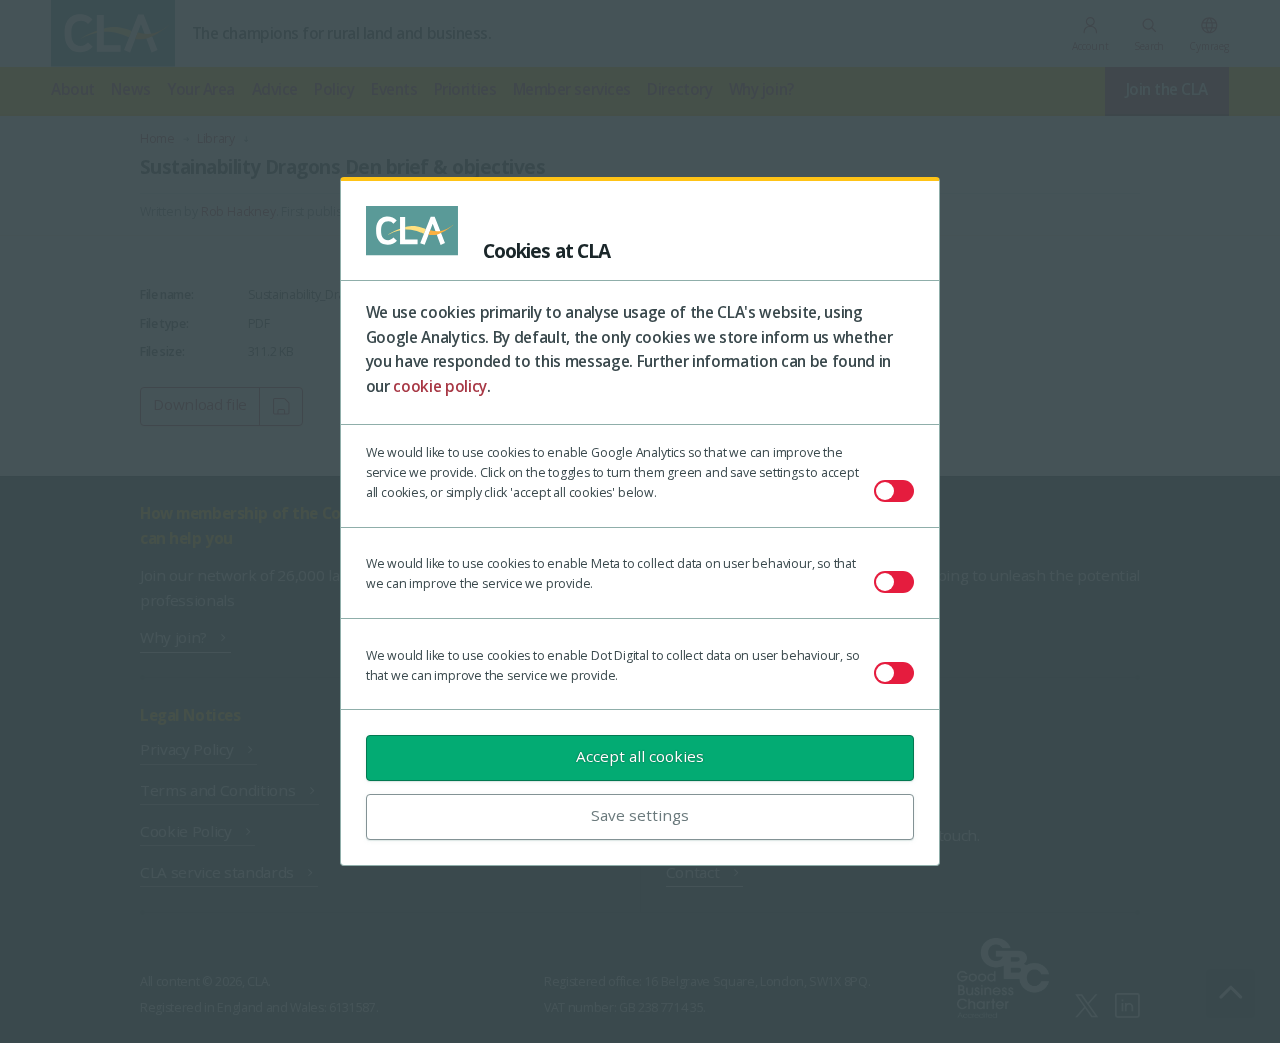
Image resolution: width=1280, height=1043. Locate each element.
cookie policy (440, 386)
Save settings (640, 815)
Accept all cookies (640, 756)
